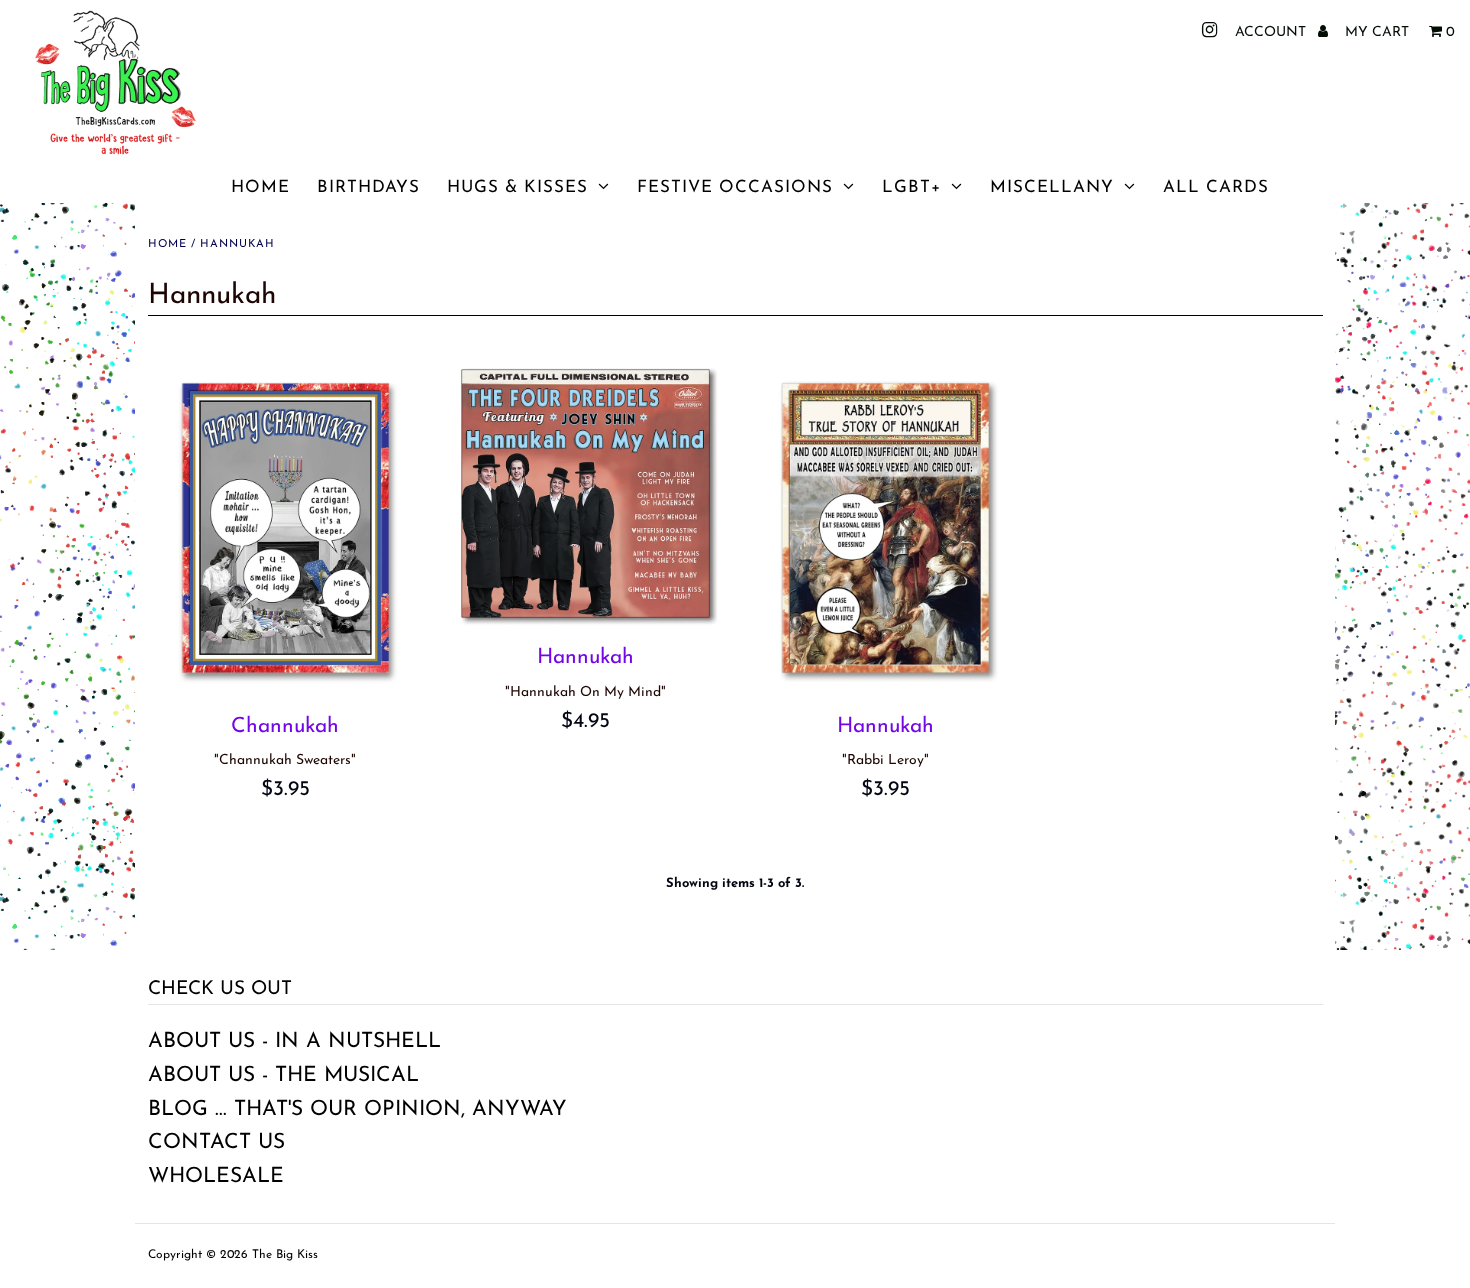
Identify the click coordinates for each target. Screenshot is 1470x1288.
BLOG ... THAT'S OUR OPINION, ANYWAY (357, 1109)
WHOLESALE (216, 1176)
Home (260, 187)
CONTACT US (216, 1142)
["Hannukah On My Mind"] (585, 493)
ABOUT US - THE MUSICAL (283, 1075)
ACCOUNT (1272, 32)
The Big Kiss (285, 1255)
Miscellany (1052, 187)
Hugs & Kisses (517, 187)
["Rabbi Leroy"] (885, 528)
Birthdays (368, 187)
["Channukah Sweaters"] (285, 528)
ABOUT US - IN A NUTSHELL (294, 1041)
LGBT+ (911, 187)
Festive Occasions (735, 187)
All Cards (1216, 187)
